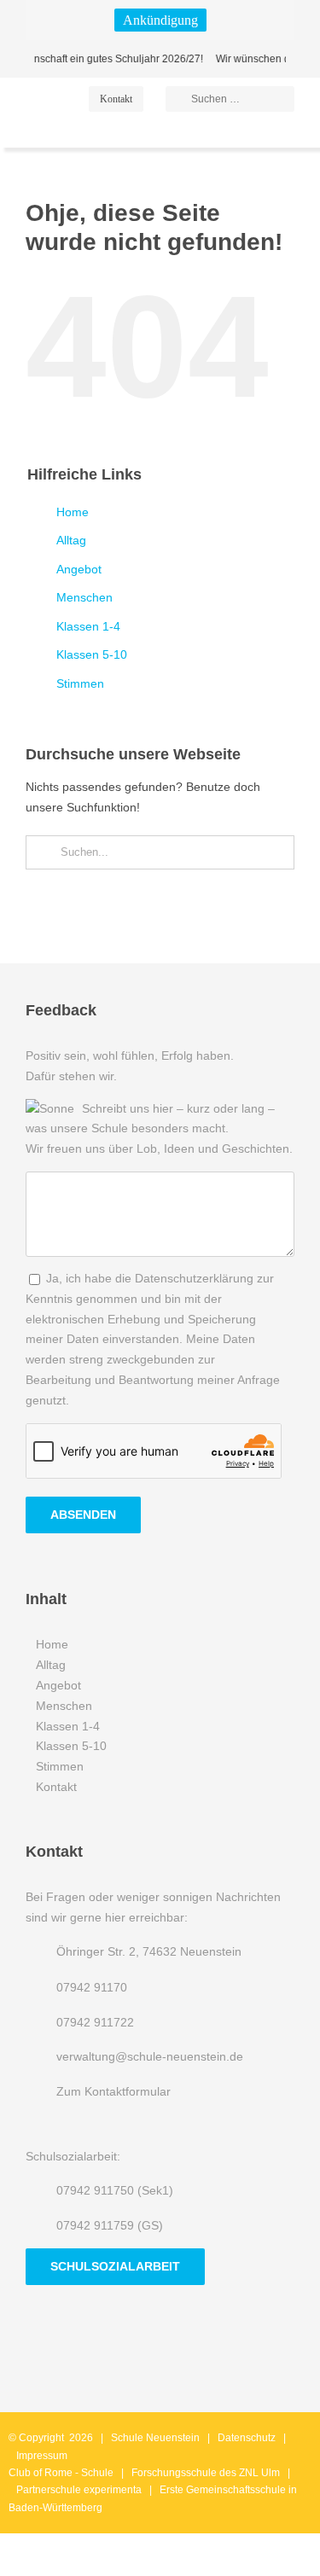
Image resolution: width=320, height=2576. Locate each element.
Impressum (42, 2456)
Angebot (79, 569)
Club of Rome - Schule (61, 2473)
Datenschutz (247, 2438)
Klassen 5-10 (92, 654)
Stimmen (80, 683)
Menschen (84, 597)
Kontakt (56, 1787)
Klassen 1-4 (88, 626)
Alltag (71, 540)
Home (73, 512)
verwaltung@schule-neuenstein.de (150, 2056)
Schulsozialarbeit (115, 2266)
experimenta (113, 2490)
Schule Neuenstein (155, 2438)
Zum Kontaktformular (113, 2091)
